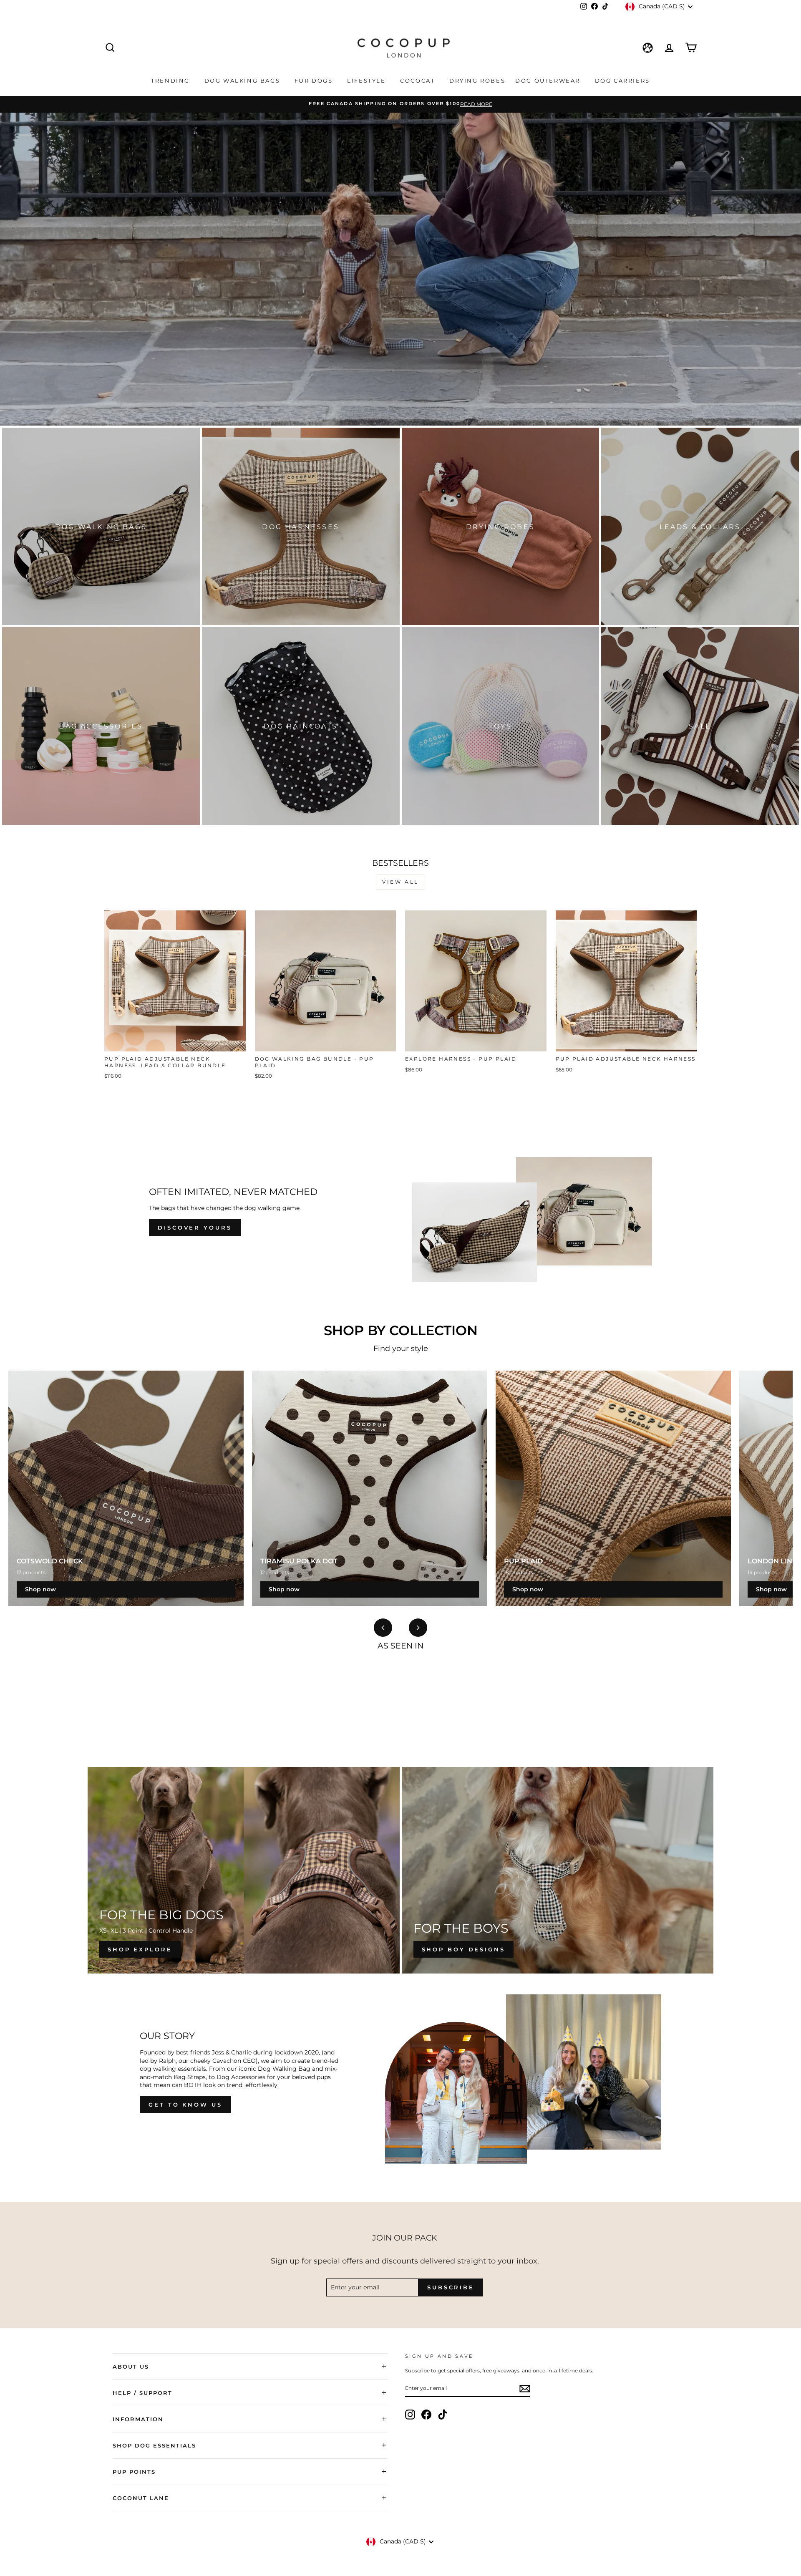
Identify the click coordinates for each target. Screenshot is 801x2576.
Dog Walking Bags (243, 81)
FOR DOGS (315, 81)
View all (400, 882)
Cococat (419, 81)
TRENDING (171, 81)
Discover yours (195, 1228)
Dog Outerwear (549, 81)
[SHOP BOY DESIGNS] (558, 1870)
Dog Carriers (622, 81)
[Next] (418, 1628)
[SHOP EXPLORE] (244, 1870)
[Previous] (383, 1628)
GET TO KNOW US (185, 2105)
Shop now (40, 1589)
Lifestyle (368, 81)
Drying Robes (477, 81)
